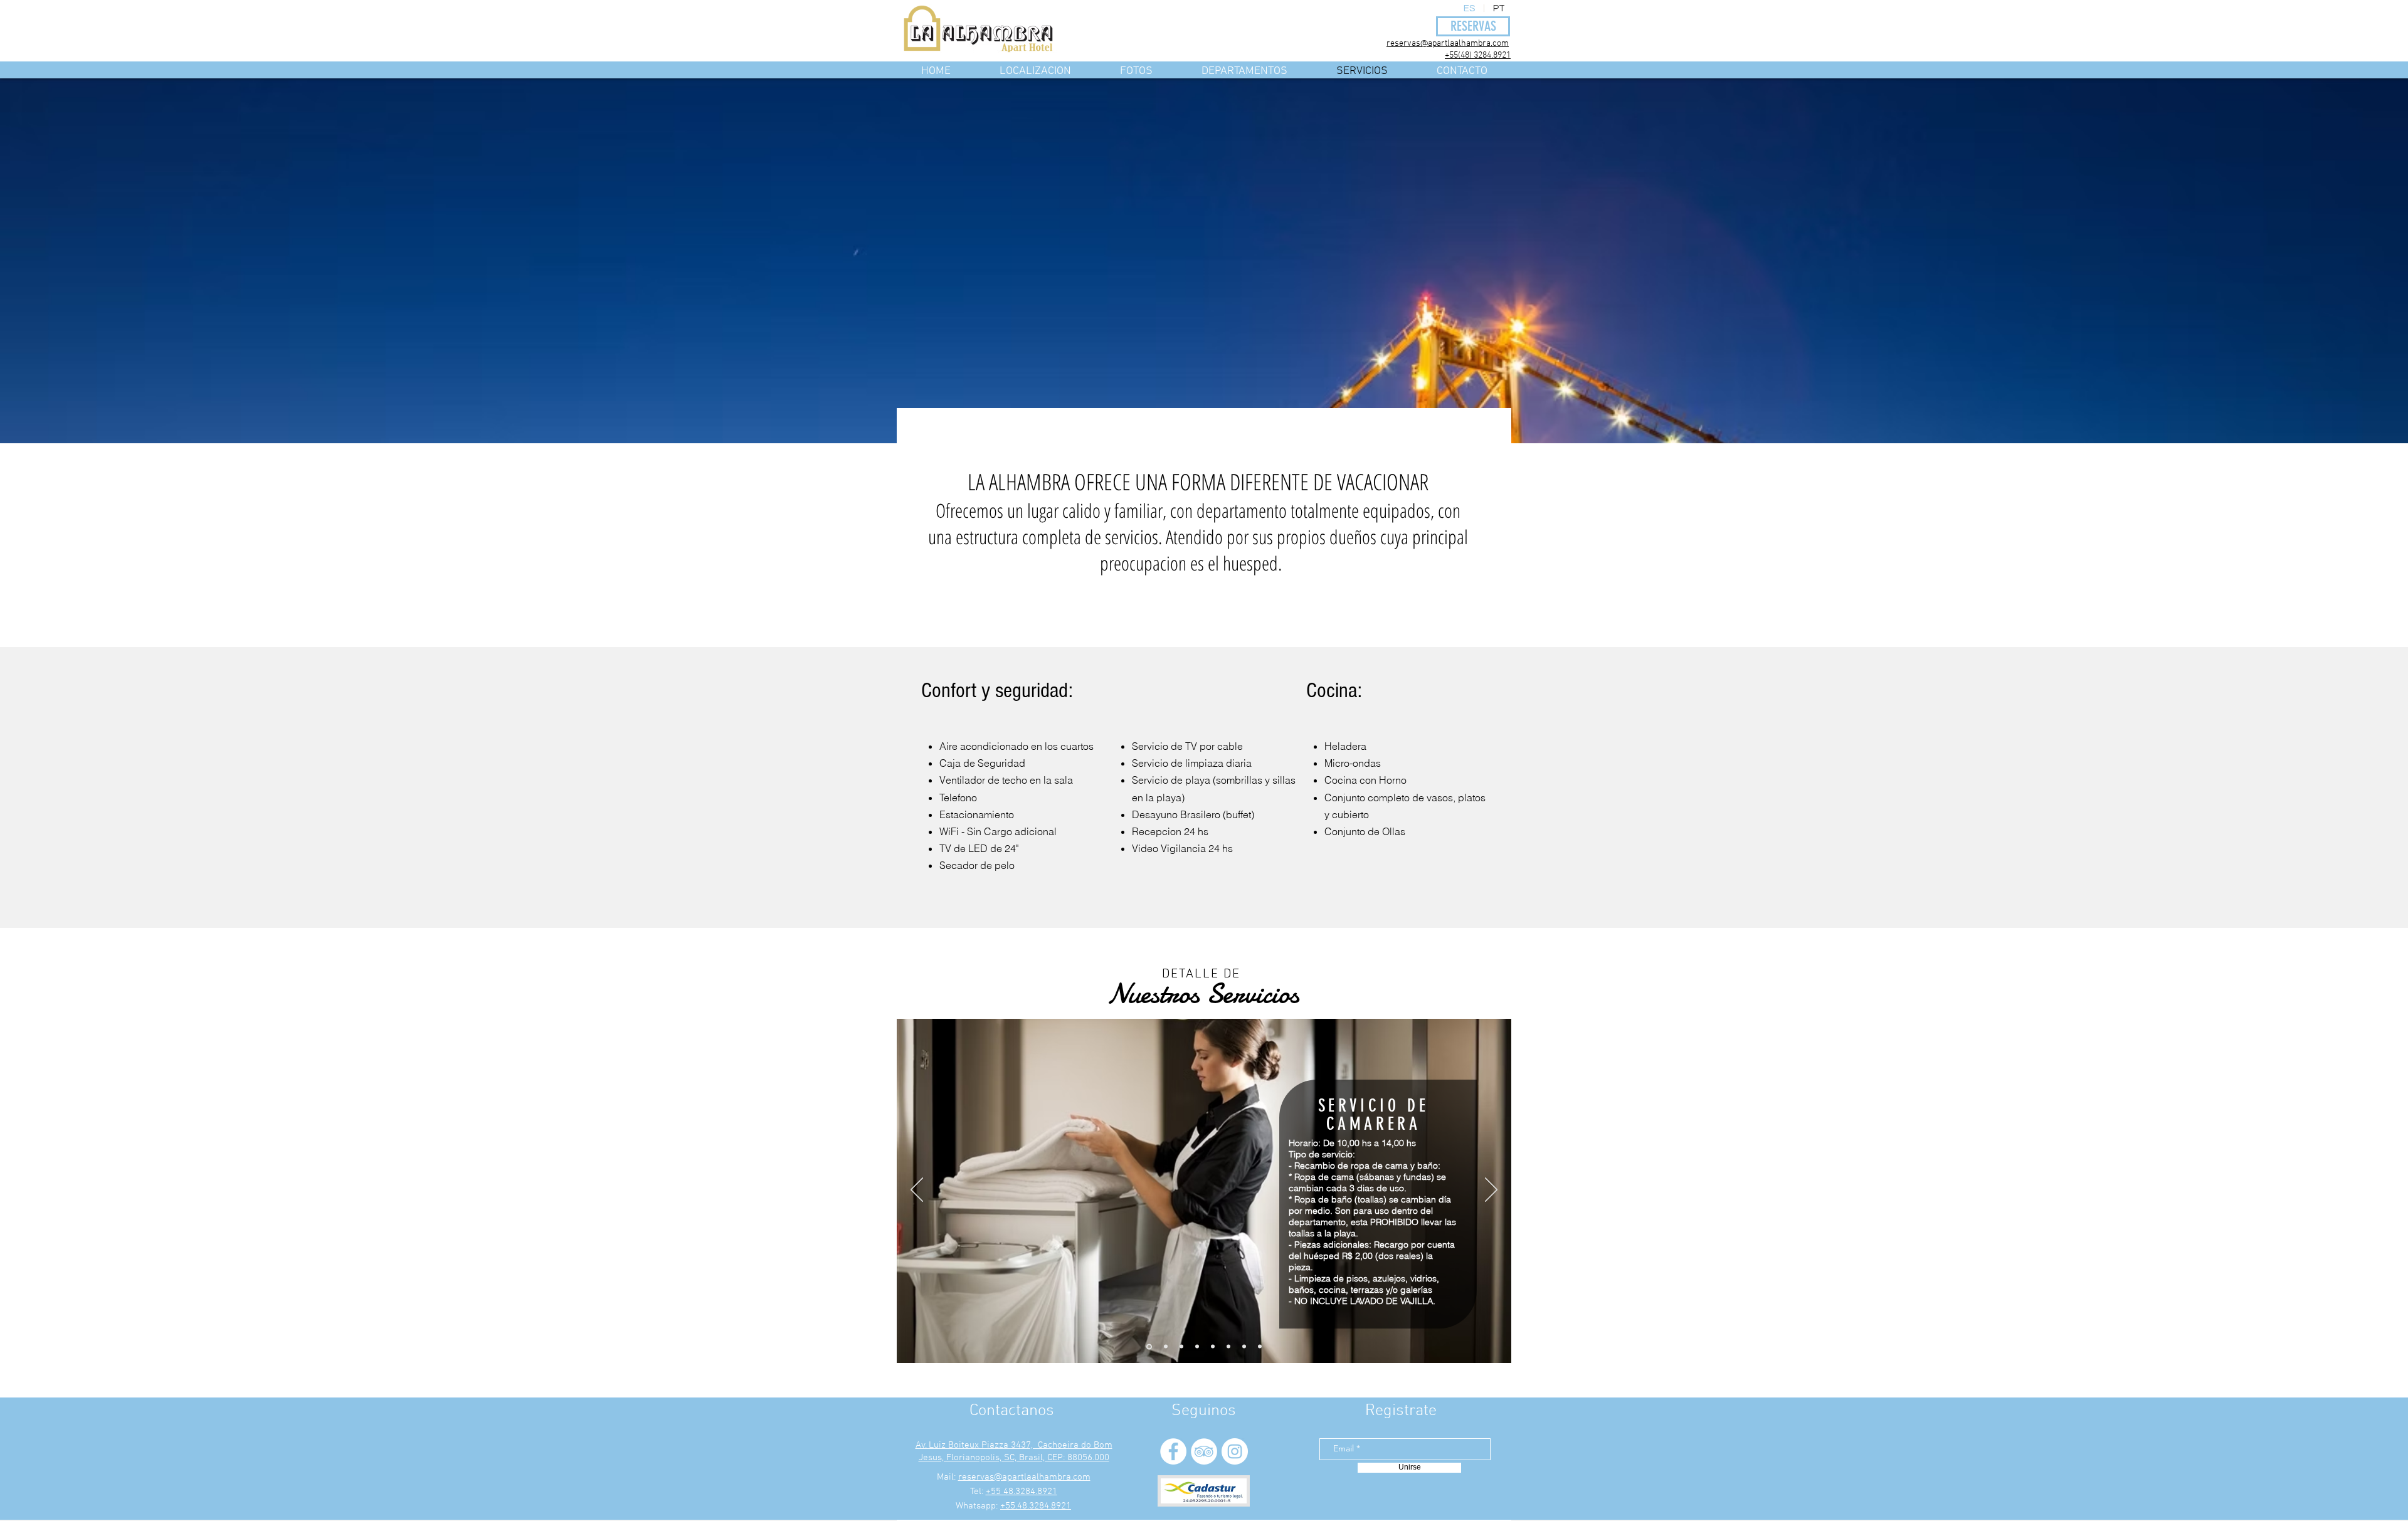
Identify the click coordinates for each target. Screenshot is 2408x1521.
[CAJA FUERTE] (1244, 1347)
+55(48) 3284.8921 (1478, 55)
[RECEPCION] (1213, 1347)
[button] (1244, 69)
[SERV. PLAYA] (1166, 1347)
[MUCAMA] (1149, 1346)
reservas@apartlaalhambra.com (1448, 44)
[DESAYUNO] (1197, 1347)
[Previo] (917, 1191)
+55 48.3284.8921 (1022, 1492)
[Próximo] (1491, 1191)
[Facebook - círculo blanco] (1173, 1451)
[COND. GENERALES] (1260, 1347)
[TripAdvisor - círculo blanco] (1204, 1451)
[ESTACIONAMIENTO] (1181, 1347)
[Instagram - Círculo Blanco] (1235, 1451)
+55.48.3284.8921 (1036, 1506)
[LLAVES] (1228, 1347)
